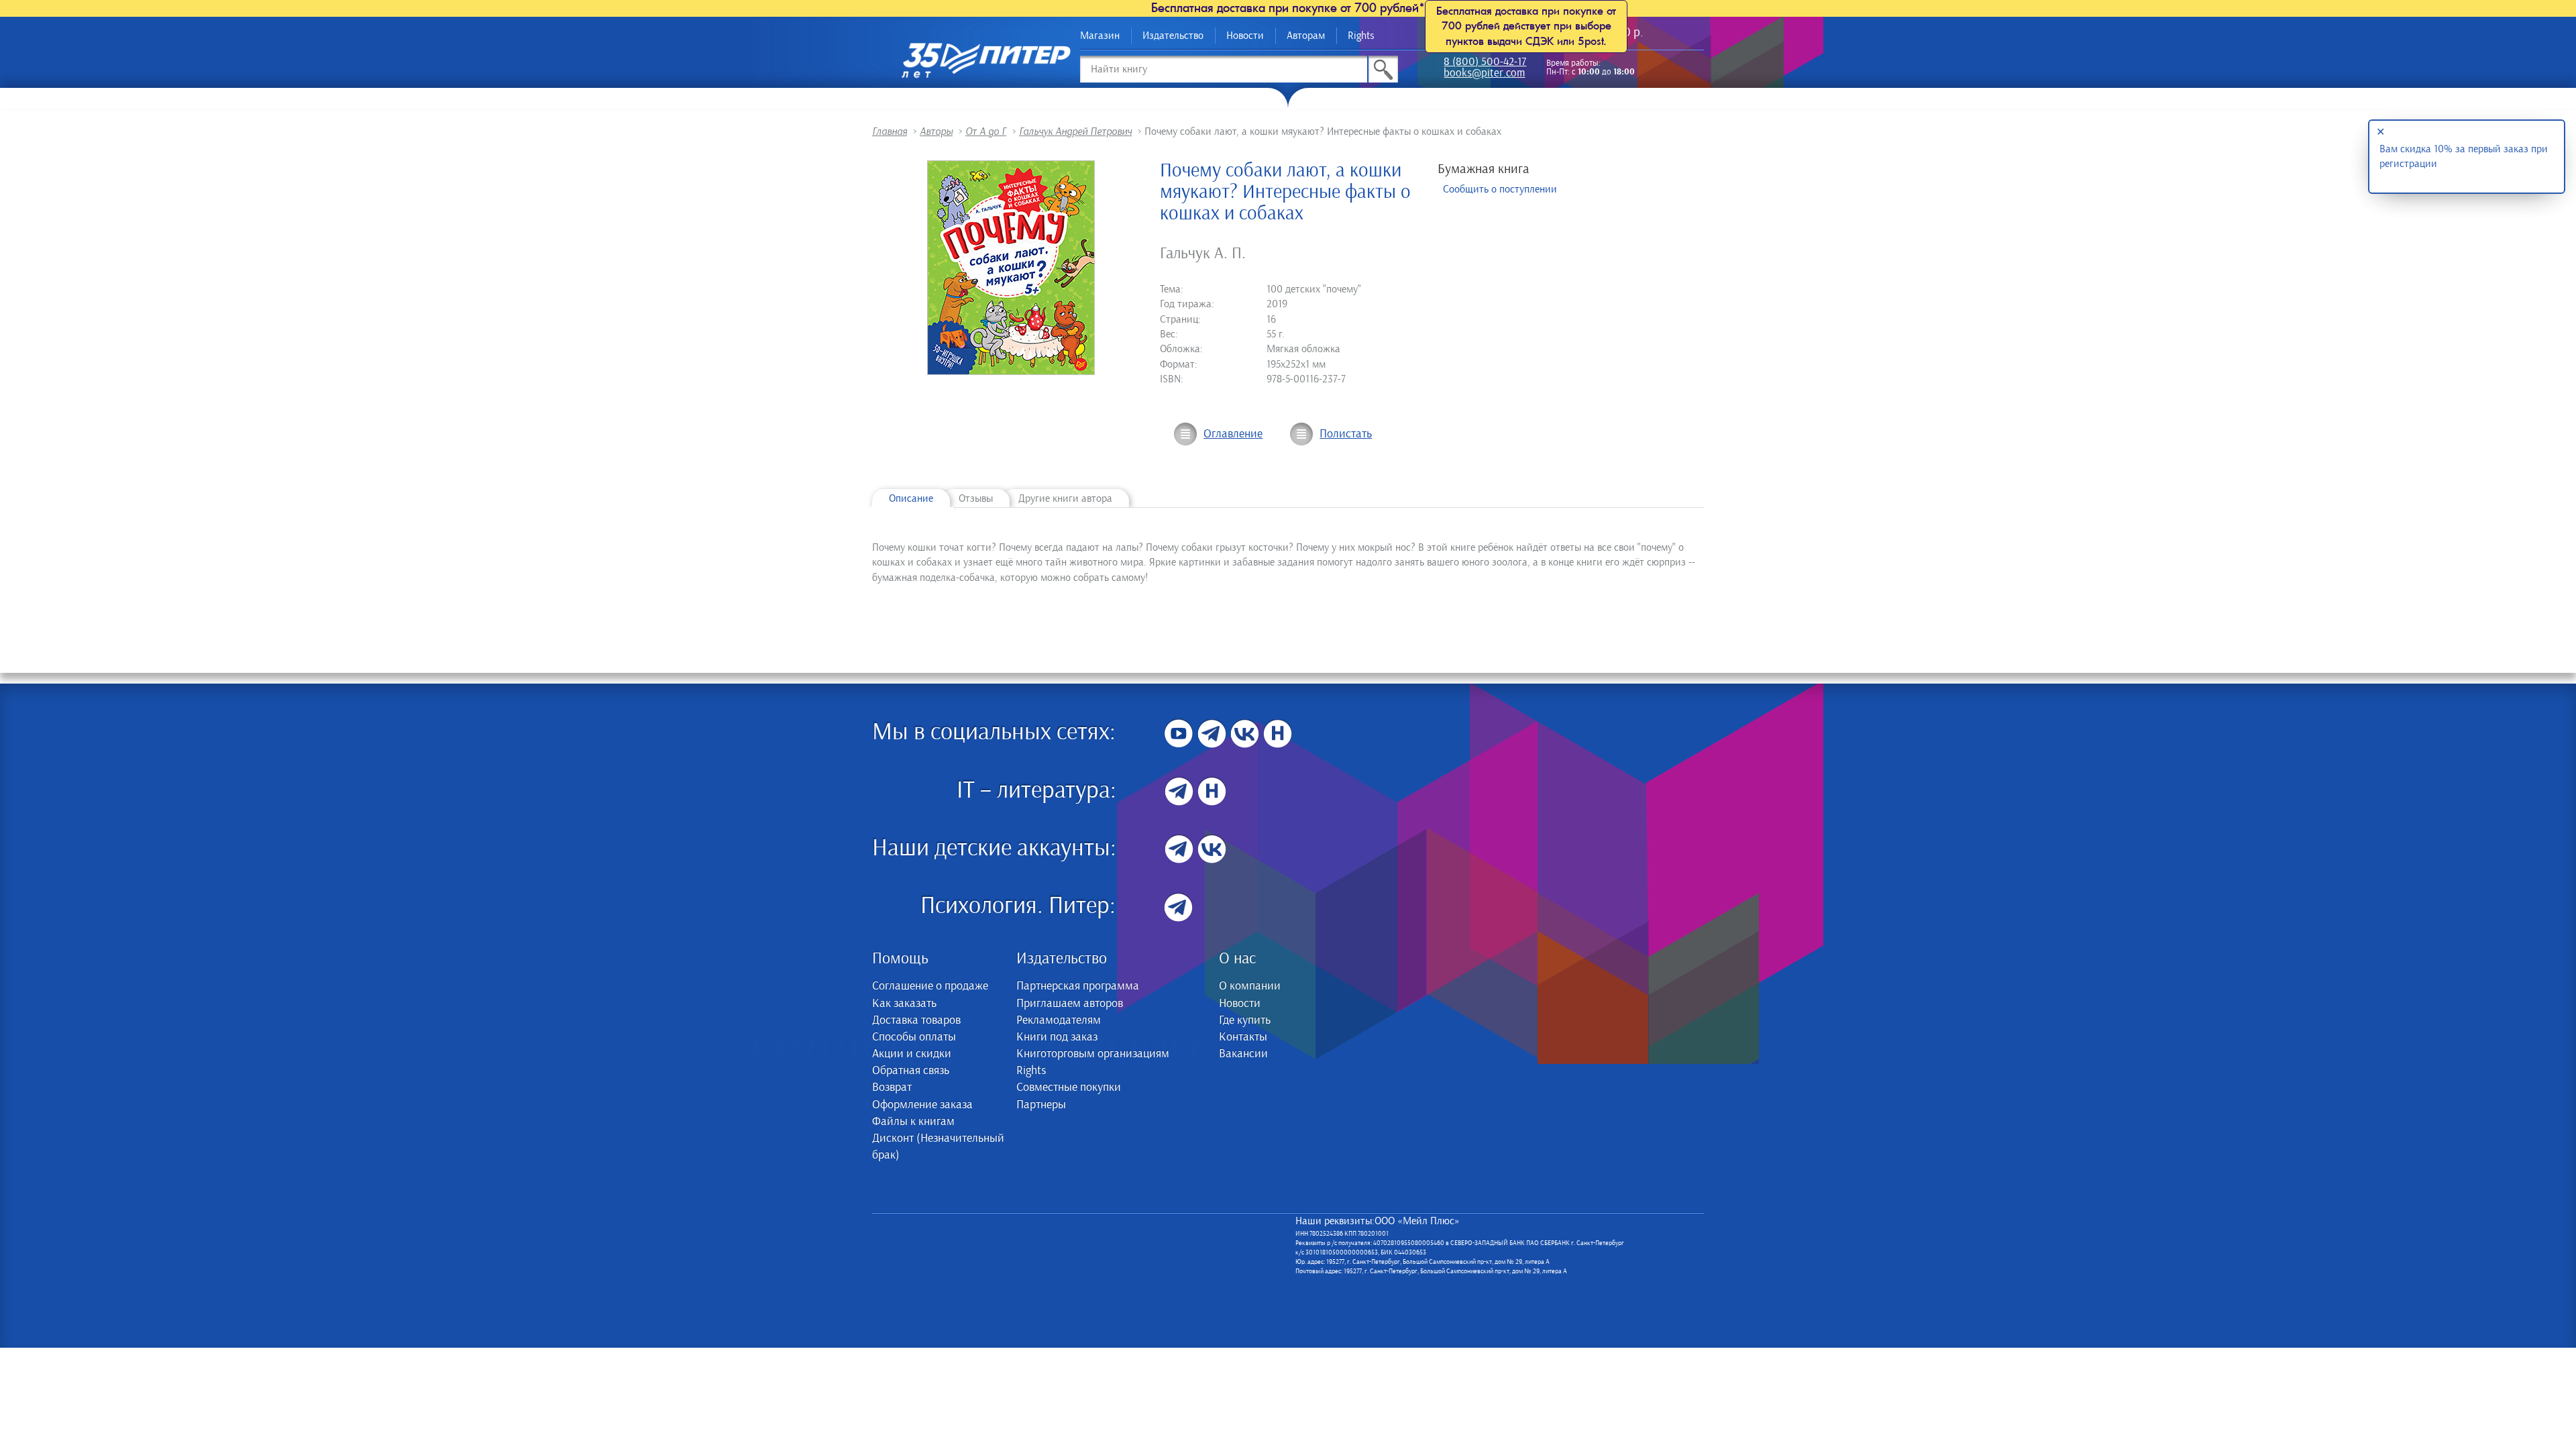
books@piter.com (1484, 74)
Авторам (1306, 36)
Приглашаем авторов (1070, 1004)
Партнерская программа (1078, 986)
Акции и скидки (912, 1054)
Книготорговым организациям (1093, 1054)
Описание (911, 498)
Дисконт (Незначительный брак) (938, 1147)
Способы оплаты (914, 1037)
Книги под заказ (1057, 1037)
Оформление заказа (922, 1105)
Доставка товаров (916, 1020)
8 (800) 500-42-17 (1485, 63)
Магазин (1100, 36)
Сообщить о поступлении (1500, 189)
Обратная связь (911, 1071)
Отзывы (976, 498)
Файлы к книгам (913, 1122)
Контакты (1243, 1037)
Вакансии (1243, 1054)
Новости (1245, 36)
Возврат (892, 1087)
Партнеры (1041, 1105)
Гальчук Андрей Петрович (1075, 131)
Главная (890, 131)
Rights (1361, 36)
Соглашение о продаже (930, 986)
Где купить (1245, 1020)
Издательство (1173, 36)
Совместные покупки (1069, 1087)
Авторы (936, 131)
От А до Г (986, 131)
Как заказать (904, 1004)
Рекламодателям (1059, 1020)
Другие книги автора (1065, 498)
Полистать (1346, 434)
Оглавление (1233, 434)
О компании (1250, 986)
